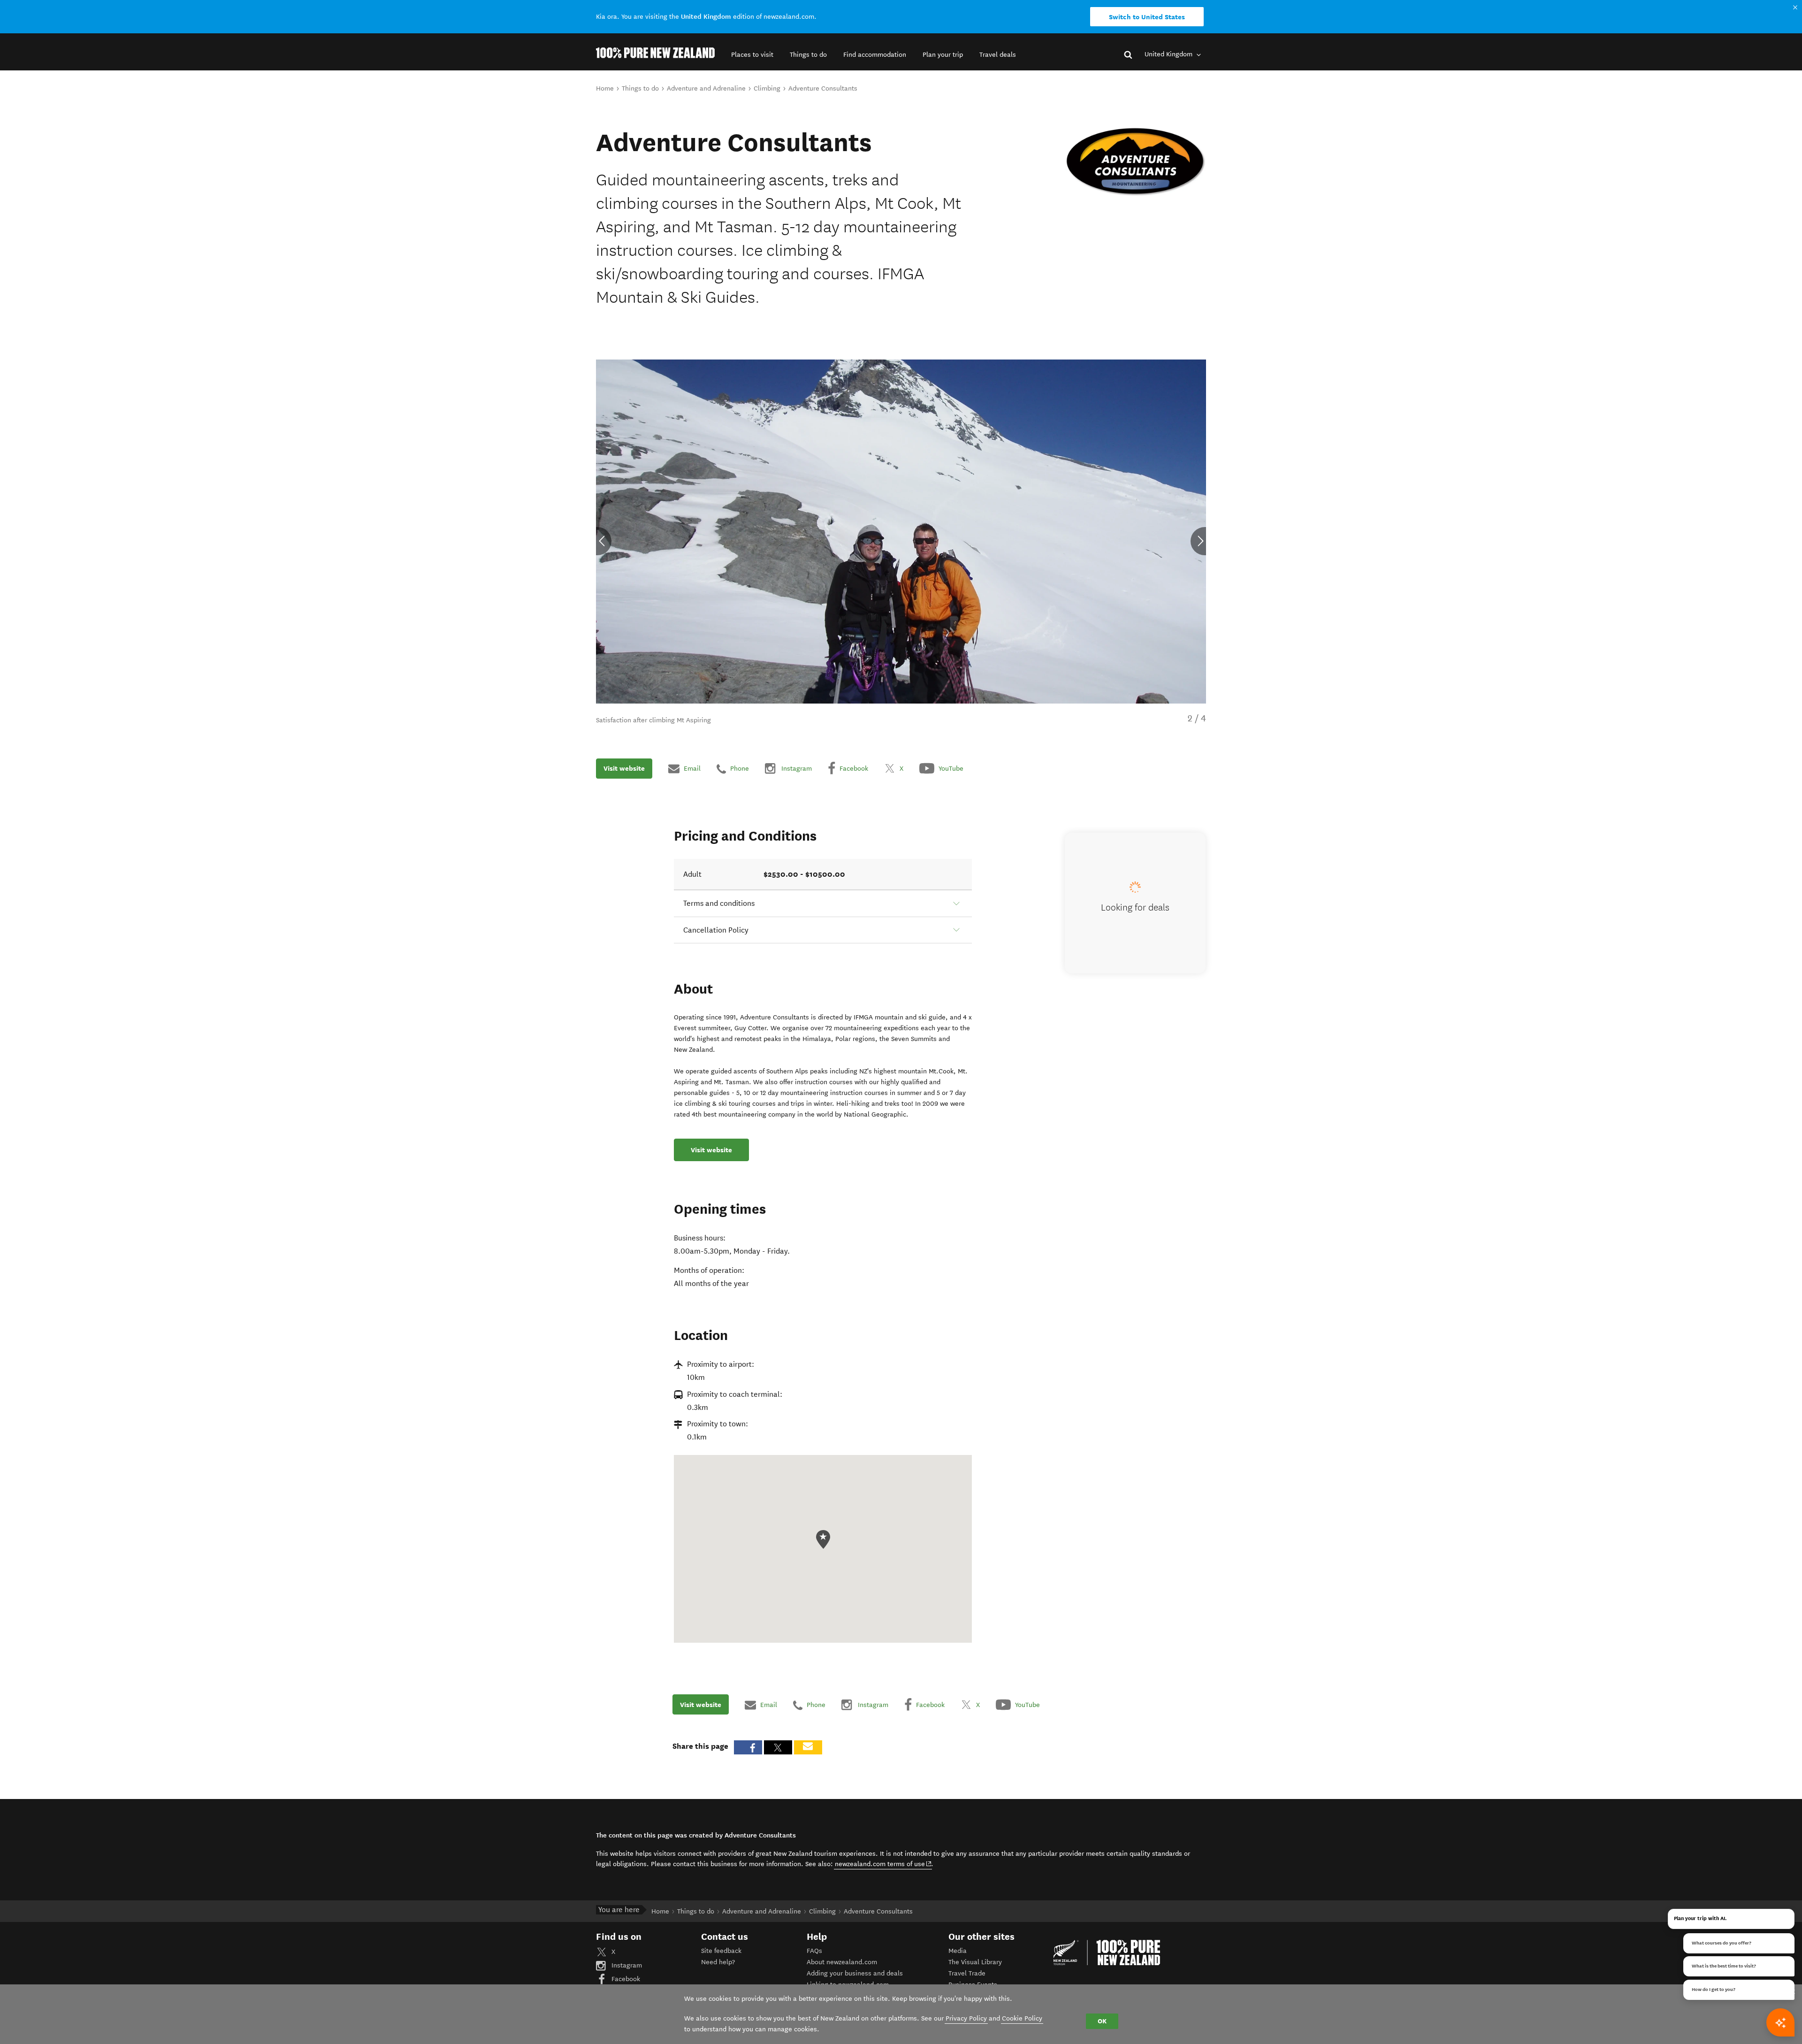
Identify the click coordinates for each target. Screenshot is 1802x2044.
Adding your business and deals (855, 1973)
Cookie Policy (1022, 2018)
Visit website (624, 768)
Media (958, 1951)
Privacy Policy (966, 2018)
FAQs (814, 1951)
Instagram (626, 1965)
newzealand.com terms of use (883, 1864)
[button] (752, 55)
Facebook (625, 1979)
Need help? (718, 1962)
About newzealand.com (842, 1962)
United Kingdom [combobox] (1169, 54)
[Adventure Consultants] (1136, 162)
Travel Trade (967, 1973)
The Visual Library (975, 1962)
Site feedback (721, 1951)
